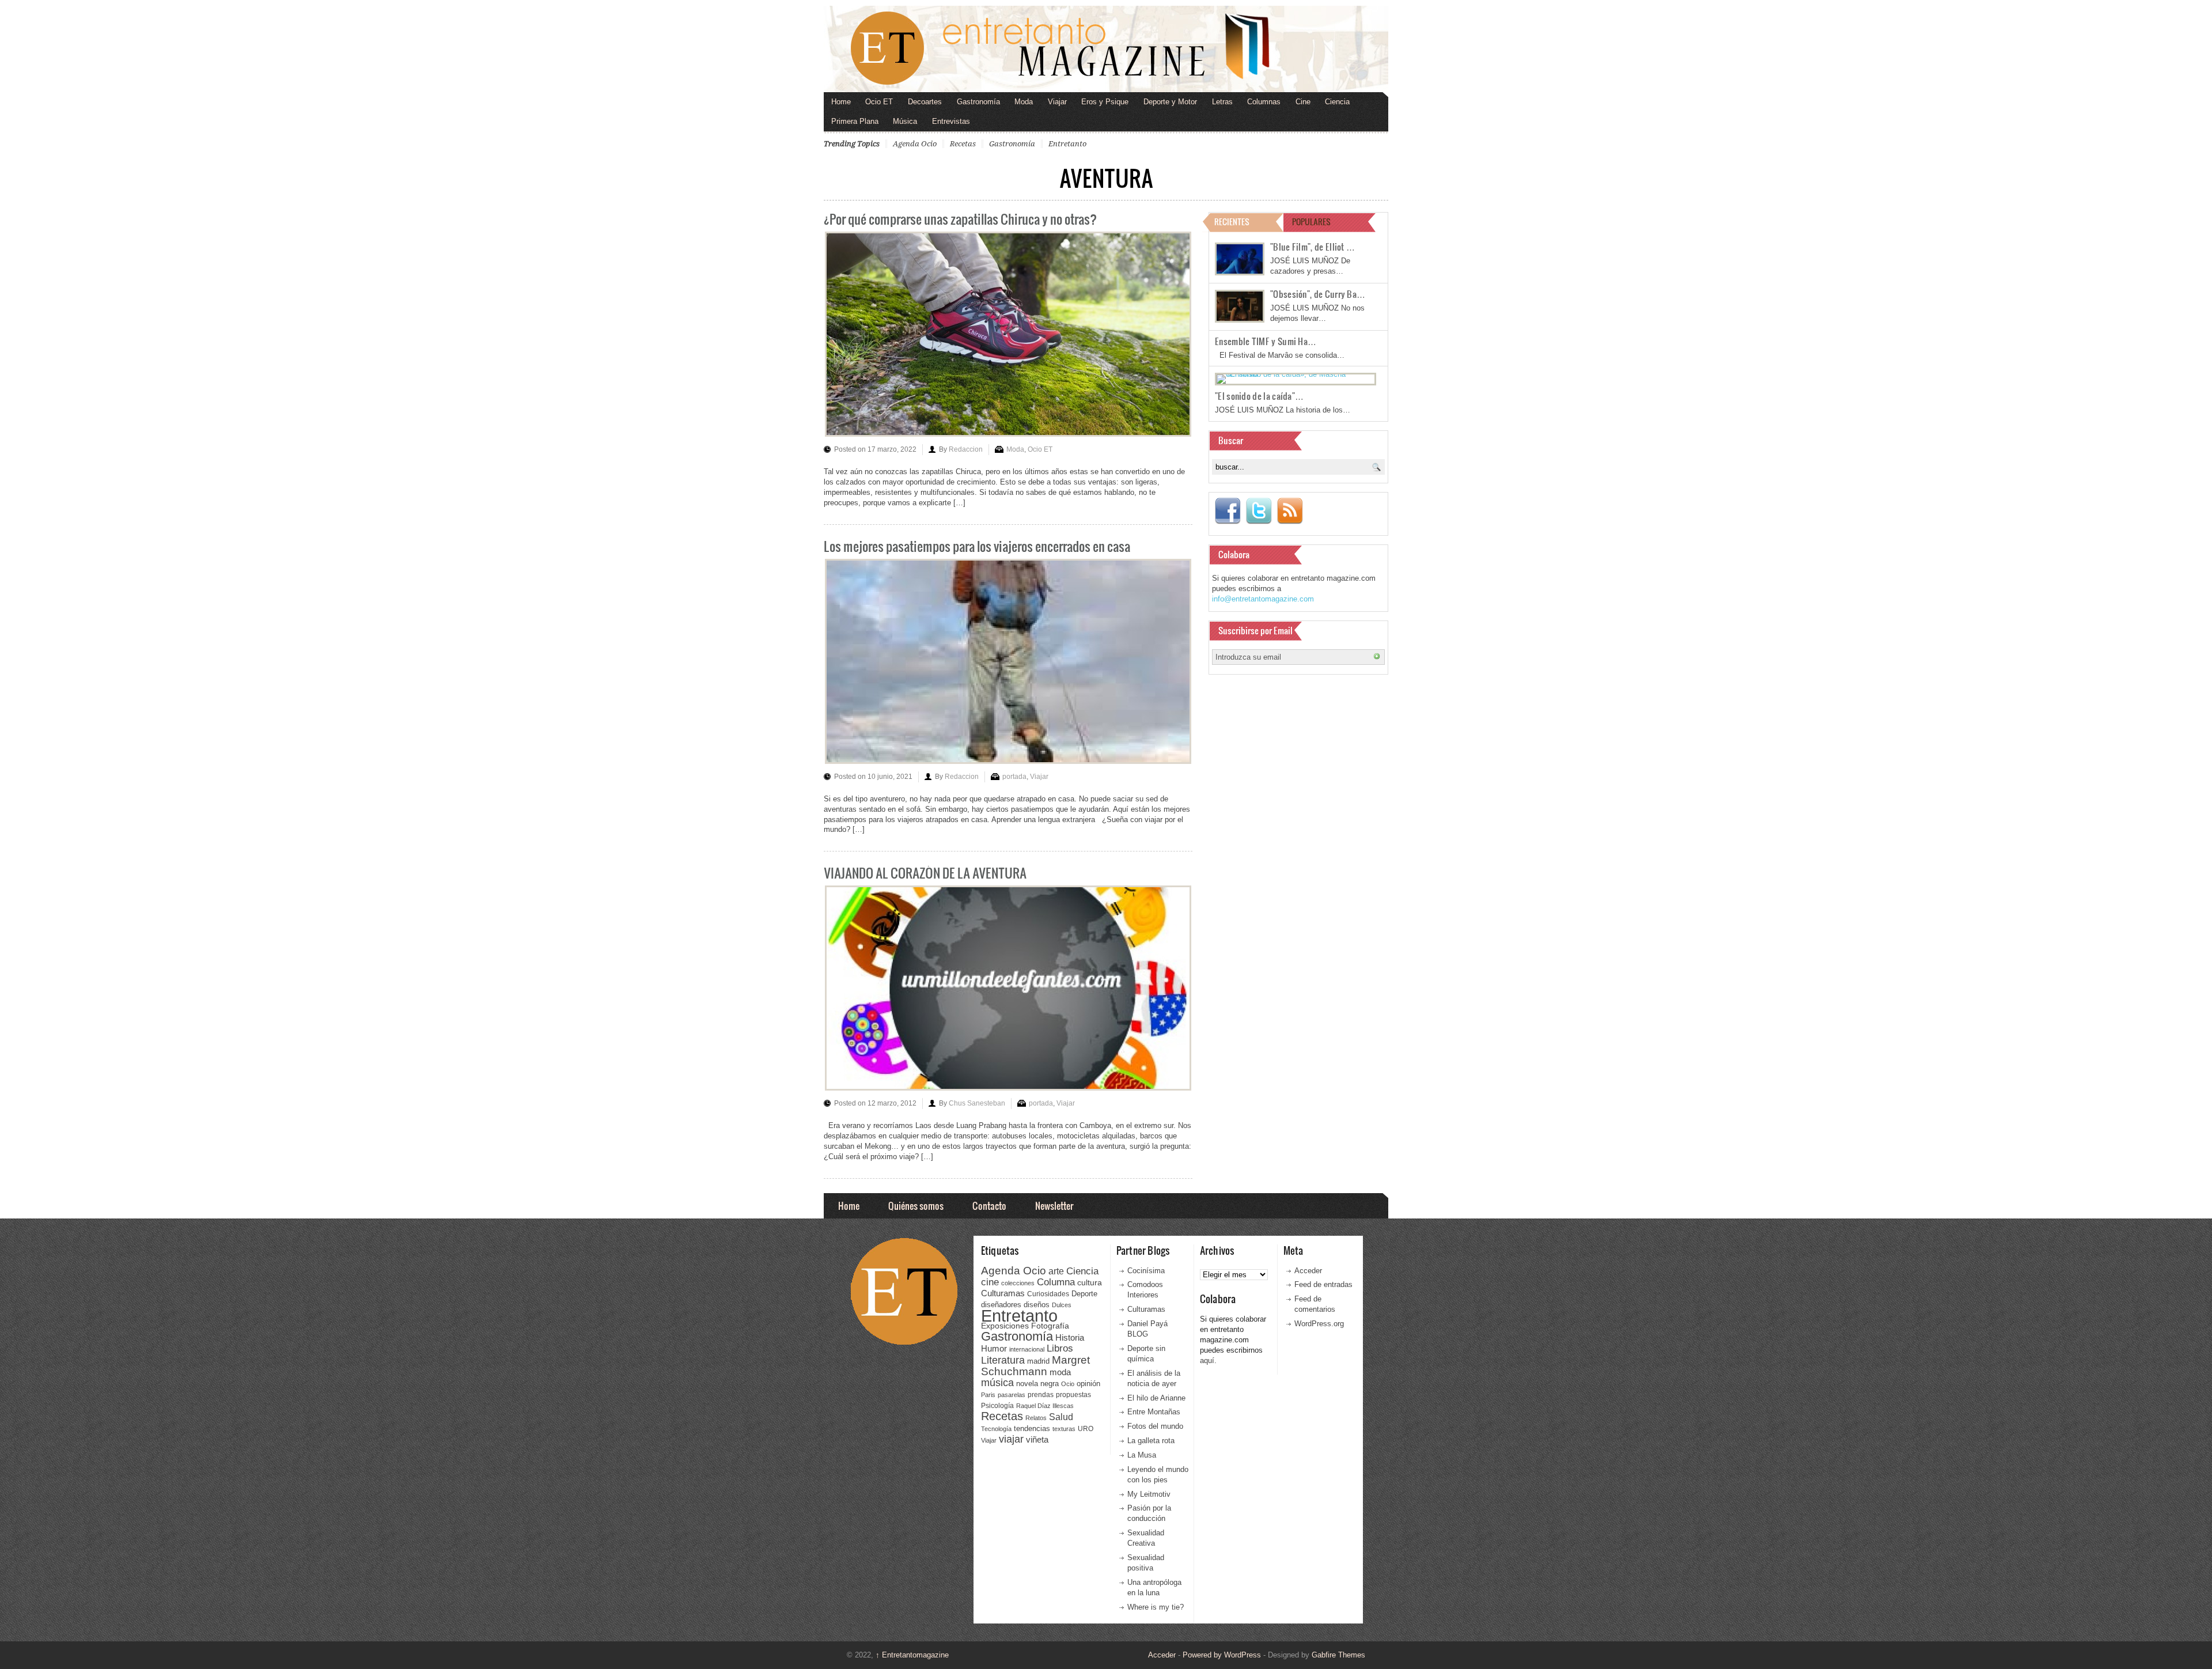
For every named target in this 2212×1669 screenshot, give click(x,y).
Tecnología (996, 1429)
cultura (1090, 1282)
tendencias (1032, 1428)
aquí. (1208, 1360)
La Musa (1142, 1455)
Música (905, 121)
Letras (1222, 102)
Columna (1056, 1282)
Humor (994, 1348)
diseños (1037, 1305)
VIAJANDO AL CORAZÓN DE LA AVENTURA (925, 873)
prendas (1041, 1395)
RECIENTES (1232, 222)
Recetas (963, 144)
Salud (1061, 1417)
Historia (1070, 1337)
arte (1056, 1271)
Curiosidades (1048, 1294)
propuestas (1073, 1395)
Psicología (997, 1406)
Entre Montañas (1154, 1412)
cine (990, 1282)
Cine (1303, 102)
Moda (1024, 102)
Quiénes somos (916, 1206)
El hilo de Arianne (1156, 1398)
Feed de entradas (1323, 1284)
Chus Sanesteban (977, 1103)
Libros (1060, 1348)
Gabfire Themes (1338, 1655)
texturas (1064, 1429)
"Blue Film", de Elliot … (1313, 247)
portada (1014, 777)
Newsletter (1054, 1206)
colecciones (1018, 1283)
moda (1060, 1372)
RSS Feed (1290, 511)
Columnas (1264, 102)
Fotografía (1050, 1326)
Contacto (989, 1206)
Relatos (1036, 1418)
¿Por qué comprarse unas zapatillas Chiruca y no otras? (960, 219)
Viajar (1057, 102)
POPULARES (1311, 222)
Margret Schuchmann (1035, 1366)
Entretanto (1067, 144)
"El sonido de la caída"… (1259, 396)
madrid (1038, 1361)
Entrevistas (951, 121)
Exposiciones (1005, 1326)
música (997, 1383)
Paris (988, 1395)
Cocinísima (1146, 1271)
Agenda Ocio (915, 144)
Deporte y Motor (1170, 102)
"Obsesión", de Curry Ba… (1318, 294)
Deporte (1084, 1294)
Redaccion (966, 449)
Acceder (1308, 1271)
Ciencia (1337, 102)
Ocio (1068, 1384)
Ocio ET (879, 102)
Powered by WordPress (1222, 1655)
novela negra (1037, 1384)
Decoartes (925, 102)
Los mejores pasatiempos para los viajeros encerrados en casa (977, 546)
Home (841, 102)
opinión (1088, 1384)
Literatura (1003, 1360)
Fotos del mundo (1155, 1426)
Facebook (1228, 511)
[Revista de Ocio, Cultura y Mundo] (1106, 49)
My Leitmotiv (1149, 1494)
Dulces (1062, 1305)
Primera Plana (855, 121)
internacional (1027, 1349)
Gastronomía (978, 102)
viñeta (1037, 1439)
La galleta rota (1151, 1441)
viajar (1011, 1439)
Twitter (1259, 511)
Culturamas (1003, 1293)
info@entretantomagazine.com (1263, 599)
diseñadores (1001, 1305)
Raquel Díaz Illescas (1045, 1406)
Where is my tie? (1156, 1607)
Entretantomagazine (912, 1655)
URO (1086, 1429)
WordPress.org (1319, 1324)
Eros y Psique (1105, 102)
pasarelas (1012, 1395)
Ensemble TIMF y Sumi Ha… (1266, 341)
